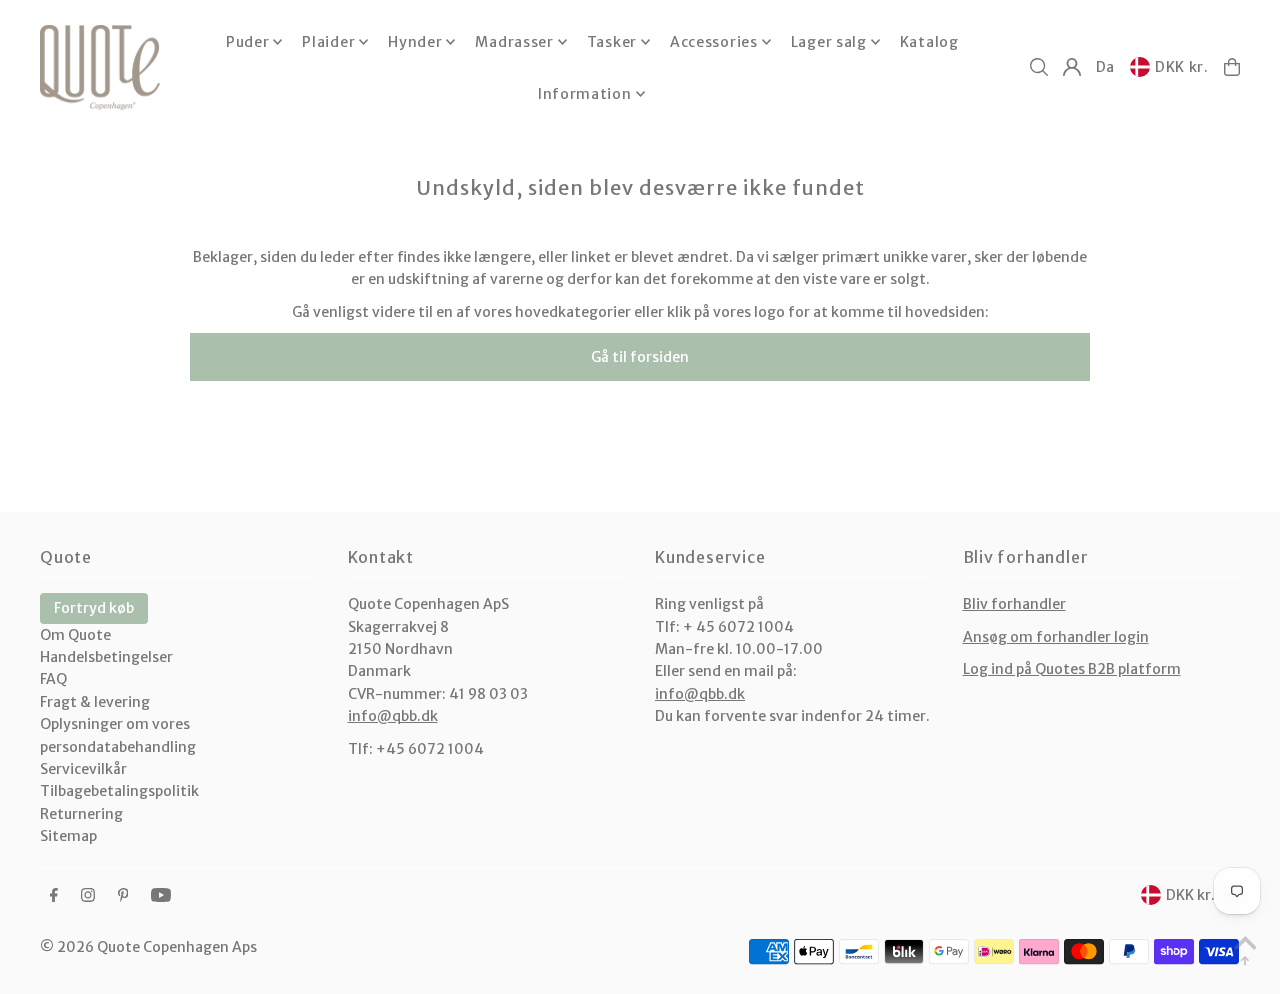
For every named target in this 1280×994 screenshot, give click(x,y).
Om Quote (75, 635)
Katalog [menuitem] (929, 42)
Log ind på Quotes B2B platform (1072, 669)
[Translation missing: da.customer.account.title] (1072, 67)
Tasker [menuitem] (612, 42)
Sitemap (68, 836)
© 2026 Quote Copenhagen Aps (148, 947)
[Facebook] (54, 896)
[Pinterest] (123, 896)
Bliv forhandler (1014, 604)
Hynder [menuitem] (415, 42)
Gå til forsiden (640, 357)
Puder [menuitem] (248, 42)
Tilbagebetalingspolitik (119, 791)
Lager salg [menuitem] (829, 42)
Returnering (81, 814)
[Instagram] (88, 896)
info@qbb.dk (393, 716)
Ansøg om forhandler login (1056, 637)
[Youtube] (161, 896)
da (1105, 67)
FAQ (53, 679)
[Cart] (1232, 67)
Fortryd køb (94, 608)
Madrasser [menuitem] (514, 42)
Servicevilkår (83, 769)
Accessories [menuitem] (714, 42)
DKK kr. (1182, 67)
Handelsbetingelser (106, 657)
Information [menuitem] (585, 94)
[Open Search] (1039, 67)
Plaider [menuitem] (328, 42)
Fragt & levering (95, 702)
